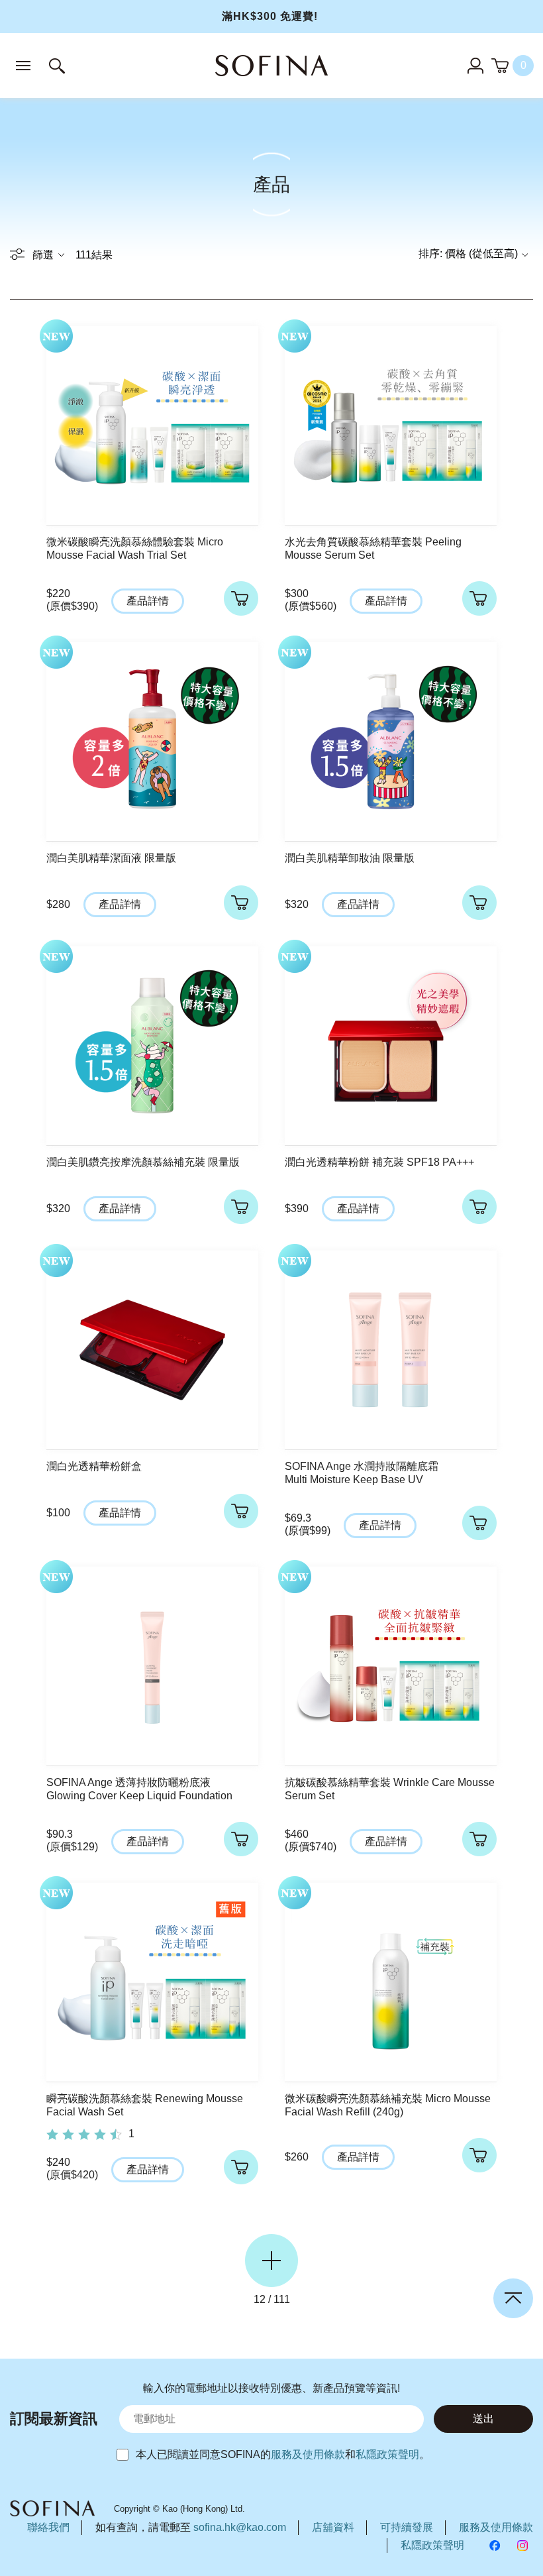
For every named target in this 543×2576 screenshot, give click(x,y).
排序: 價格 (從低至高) (468, 253)
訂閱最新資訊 (54, 2419)
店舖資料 (333, 2527)
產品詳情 (148, 601)
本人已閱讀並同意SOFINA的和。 (283, 2454)
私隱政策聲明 (387, 2454)
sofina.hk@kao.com (240, 2527)
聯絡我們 (48, 2527)
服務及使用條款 (308, 2454)
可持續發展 (407, 2527)
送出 (483, 2419)
